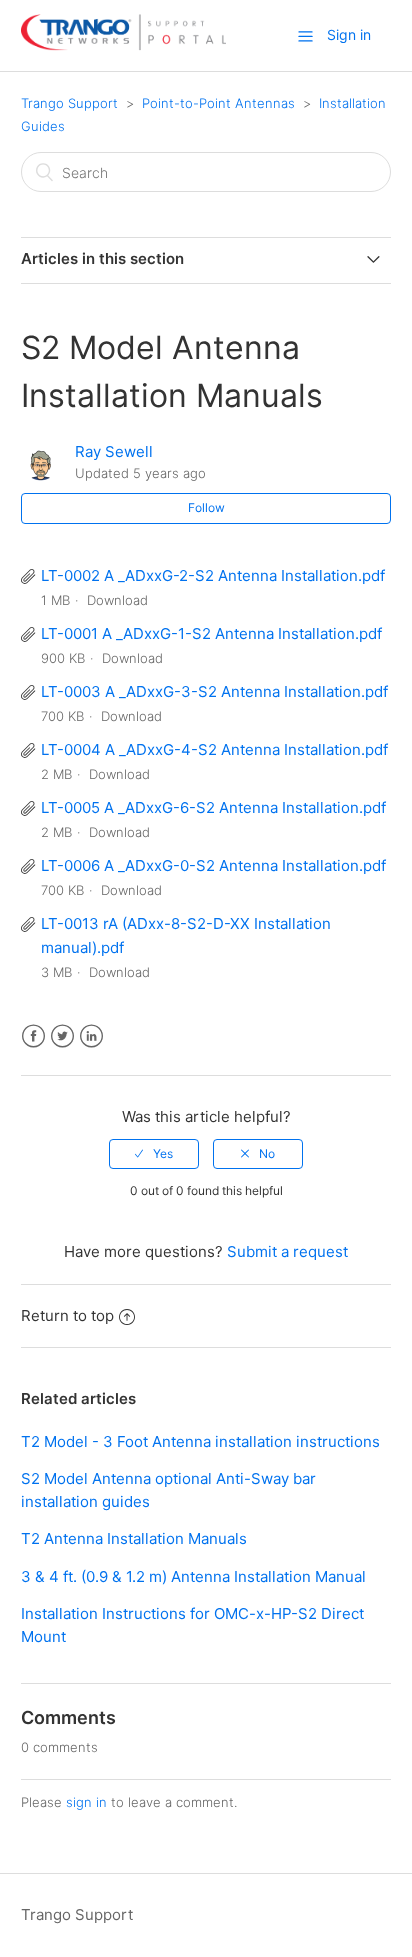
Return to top (67, 1315)
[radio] (154, 1154)
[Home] (123, 45)
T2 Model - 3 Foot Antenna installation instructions (200, 1441)
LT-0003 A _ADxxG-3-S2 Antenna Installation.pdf (214, 691)
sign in (86, 1802)
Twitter (62, 1036)
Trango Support (69, 103)
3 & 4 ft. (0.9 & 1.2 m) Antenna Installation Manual (193, 1576)
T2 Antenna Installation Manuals (134, 1538)
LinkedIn (91, 1036)
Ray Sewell (114, 451)
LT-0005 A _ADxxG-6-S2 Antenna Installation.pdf (213, 807)
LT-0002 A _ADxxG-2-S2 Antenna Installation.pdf (213, 575)
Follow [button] (206, 507)
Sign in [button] (349, 34)
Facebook (33, 1036)
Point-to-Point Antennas (218, 103)
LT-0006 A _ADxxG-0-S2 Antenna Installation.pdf (213, 865)
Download (117, 600)
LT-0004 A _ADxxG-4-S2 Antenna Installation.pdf (214, 749)
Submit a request (287, 1251)
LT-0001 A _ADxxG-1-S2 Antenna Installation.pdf (211, 633)
